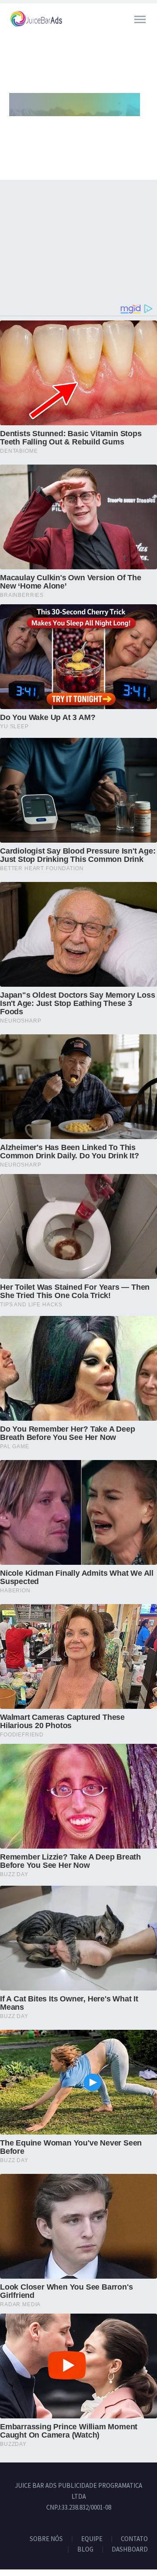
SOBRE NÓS (46, 2539)
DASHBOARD (130, 2550)
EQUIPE (92, 2539)
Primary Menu (140, 20)
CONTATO (134, 2539)
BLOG (85, 2550)
